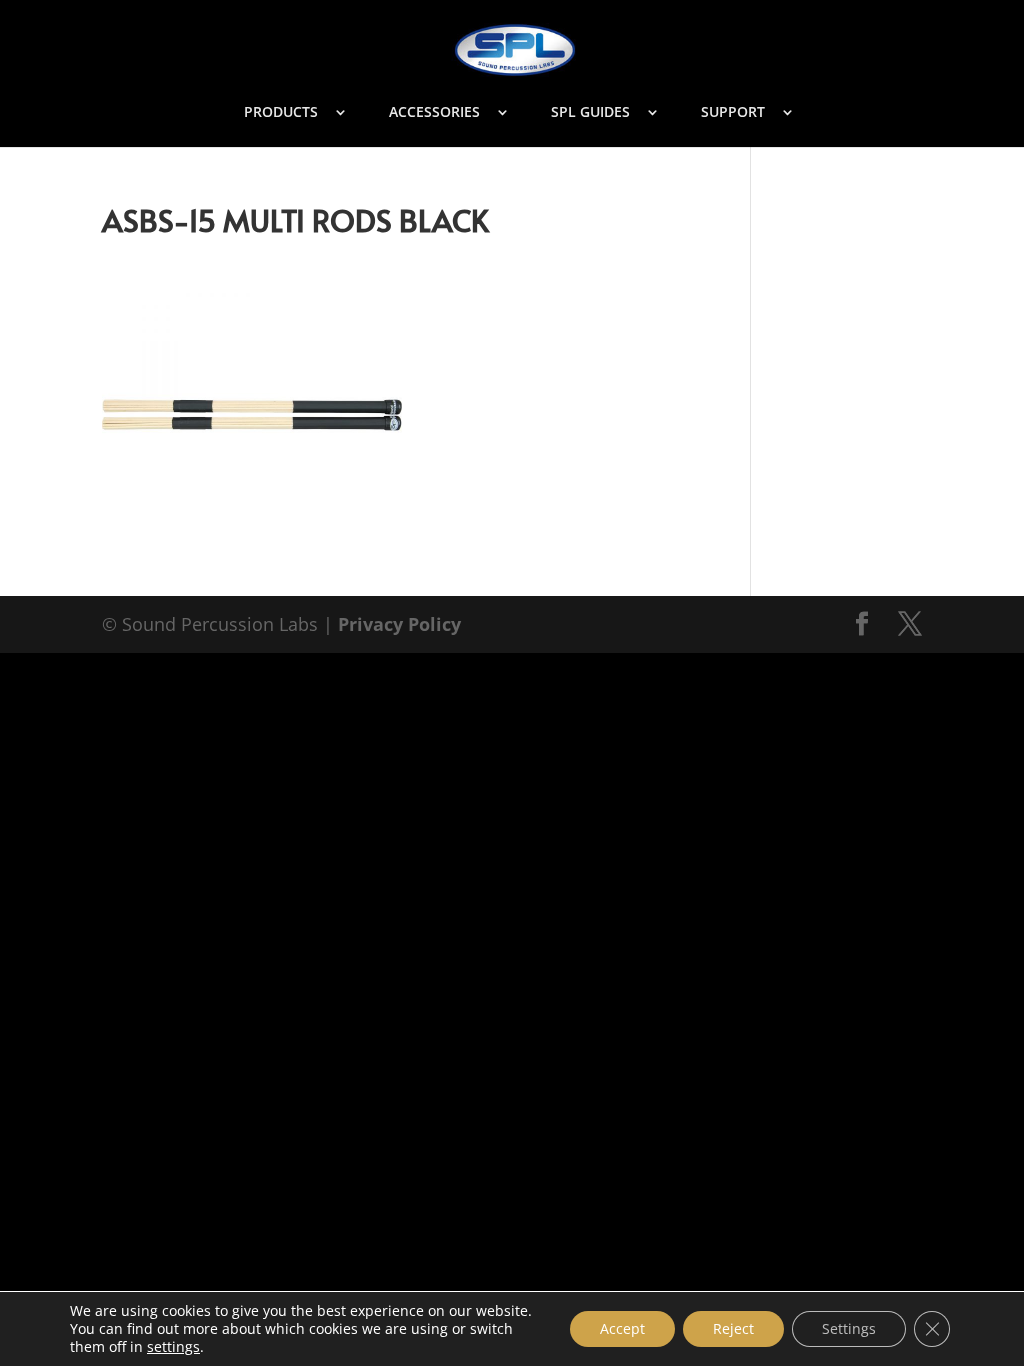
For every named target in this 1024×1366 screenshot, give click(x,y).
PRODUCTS (281, 113)
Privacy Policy (399, 624)
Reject (733, 1328)
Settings (849, 1328)
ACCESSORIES (434, 113)
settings (173, 1347)
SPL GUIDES (590, 113)
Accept (622, 1328)
